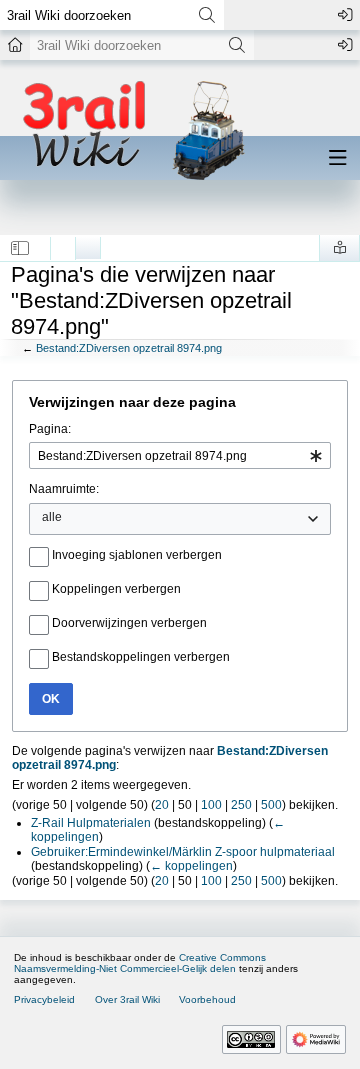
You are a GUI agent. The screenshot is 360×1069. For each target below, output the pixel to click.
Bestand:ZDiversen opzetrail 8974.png (129, 348)
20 (162, 805)
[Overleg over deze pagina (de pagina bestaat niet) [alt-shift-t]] (88, 243)
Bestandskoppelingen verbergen (141, 657)
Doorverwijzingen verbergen (129, 623)
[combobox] (180, 455)
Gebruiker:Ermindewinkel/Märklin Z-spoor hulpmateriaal (183, 852)
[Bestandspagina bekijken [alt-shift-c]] (63, 243)
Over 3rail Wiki (127, 999)
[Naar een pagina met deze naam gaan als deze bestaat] (206, 15)
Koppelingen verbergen (116, 589)
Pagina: (50, 429)
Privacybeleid (44, 999)
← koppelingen (191, 866)
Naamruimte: (64, 489)
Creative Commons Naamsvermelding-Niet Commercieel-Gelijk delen (140, 963)
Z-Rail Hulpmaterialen (91, 823)
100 (211, 805)
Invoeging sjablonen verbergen (137, 555)
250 (241, 805)
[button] (20, 248)
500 (271, 805)
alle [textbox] (52, 517)
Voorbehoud (207, 999)
